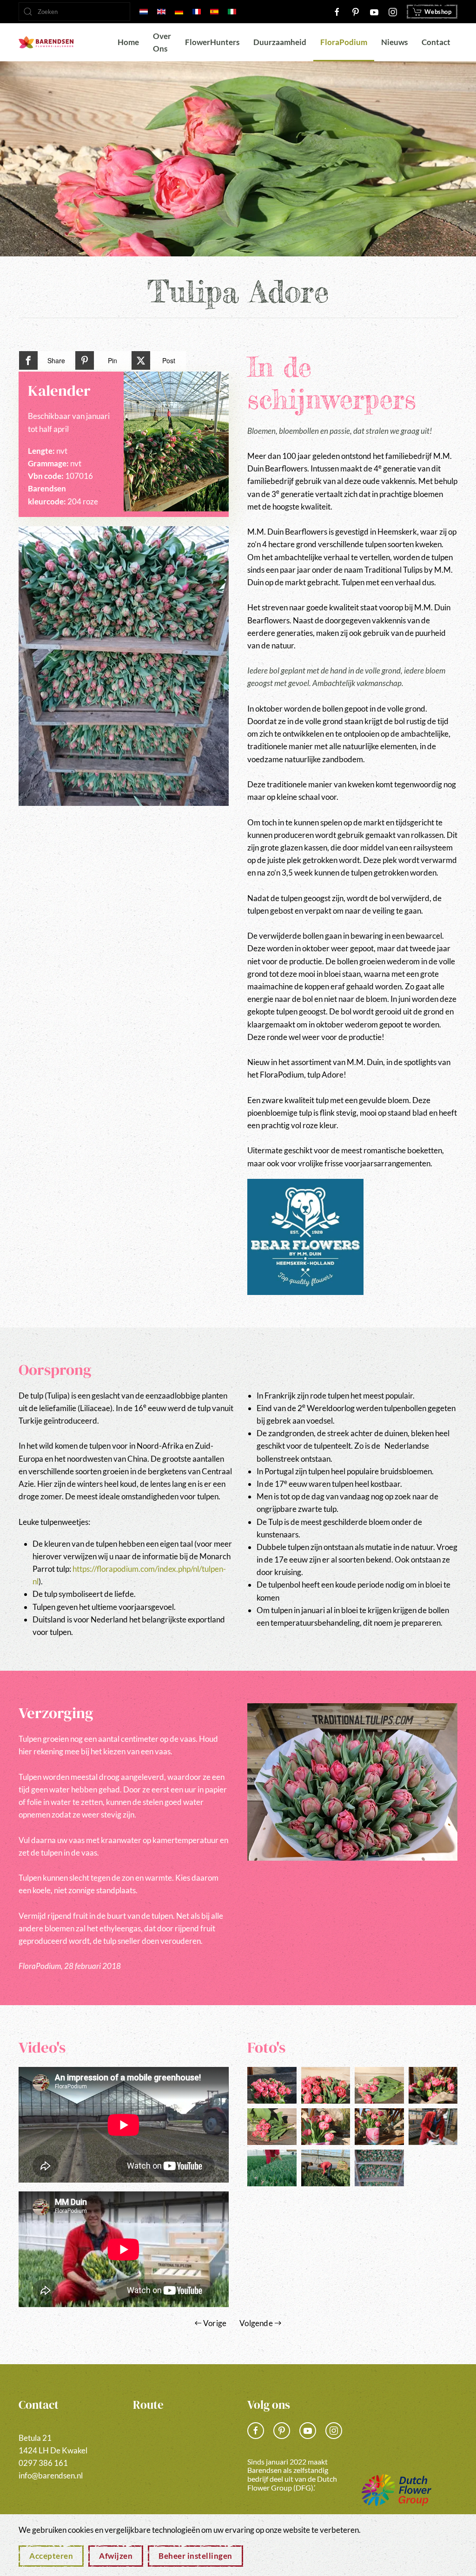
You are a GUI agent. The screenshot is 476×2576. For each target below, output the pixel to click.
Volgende (256, 2323)
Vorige (215, 2323)
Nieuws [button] (394, 42)
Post (169, 360)
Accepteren (51, 2556)
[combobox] (74, 12)
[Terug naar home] (46, 42)
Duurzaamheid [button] (280, 42)
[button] (124, 666)
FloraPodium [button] (344, 42)
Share (56, 360)
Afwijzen (116, 2556)
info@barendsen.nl (51, 2475)
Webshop (438, 12)
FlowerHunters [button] (212, 42)
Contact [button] (436, 42)
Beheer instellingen (195, 2556)
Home (128, 42)
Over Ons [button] (162, 42)
